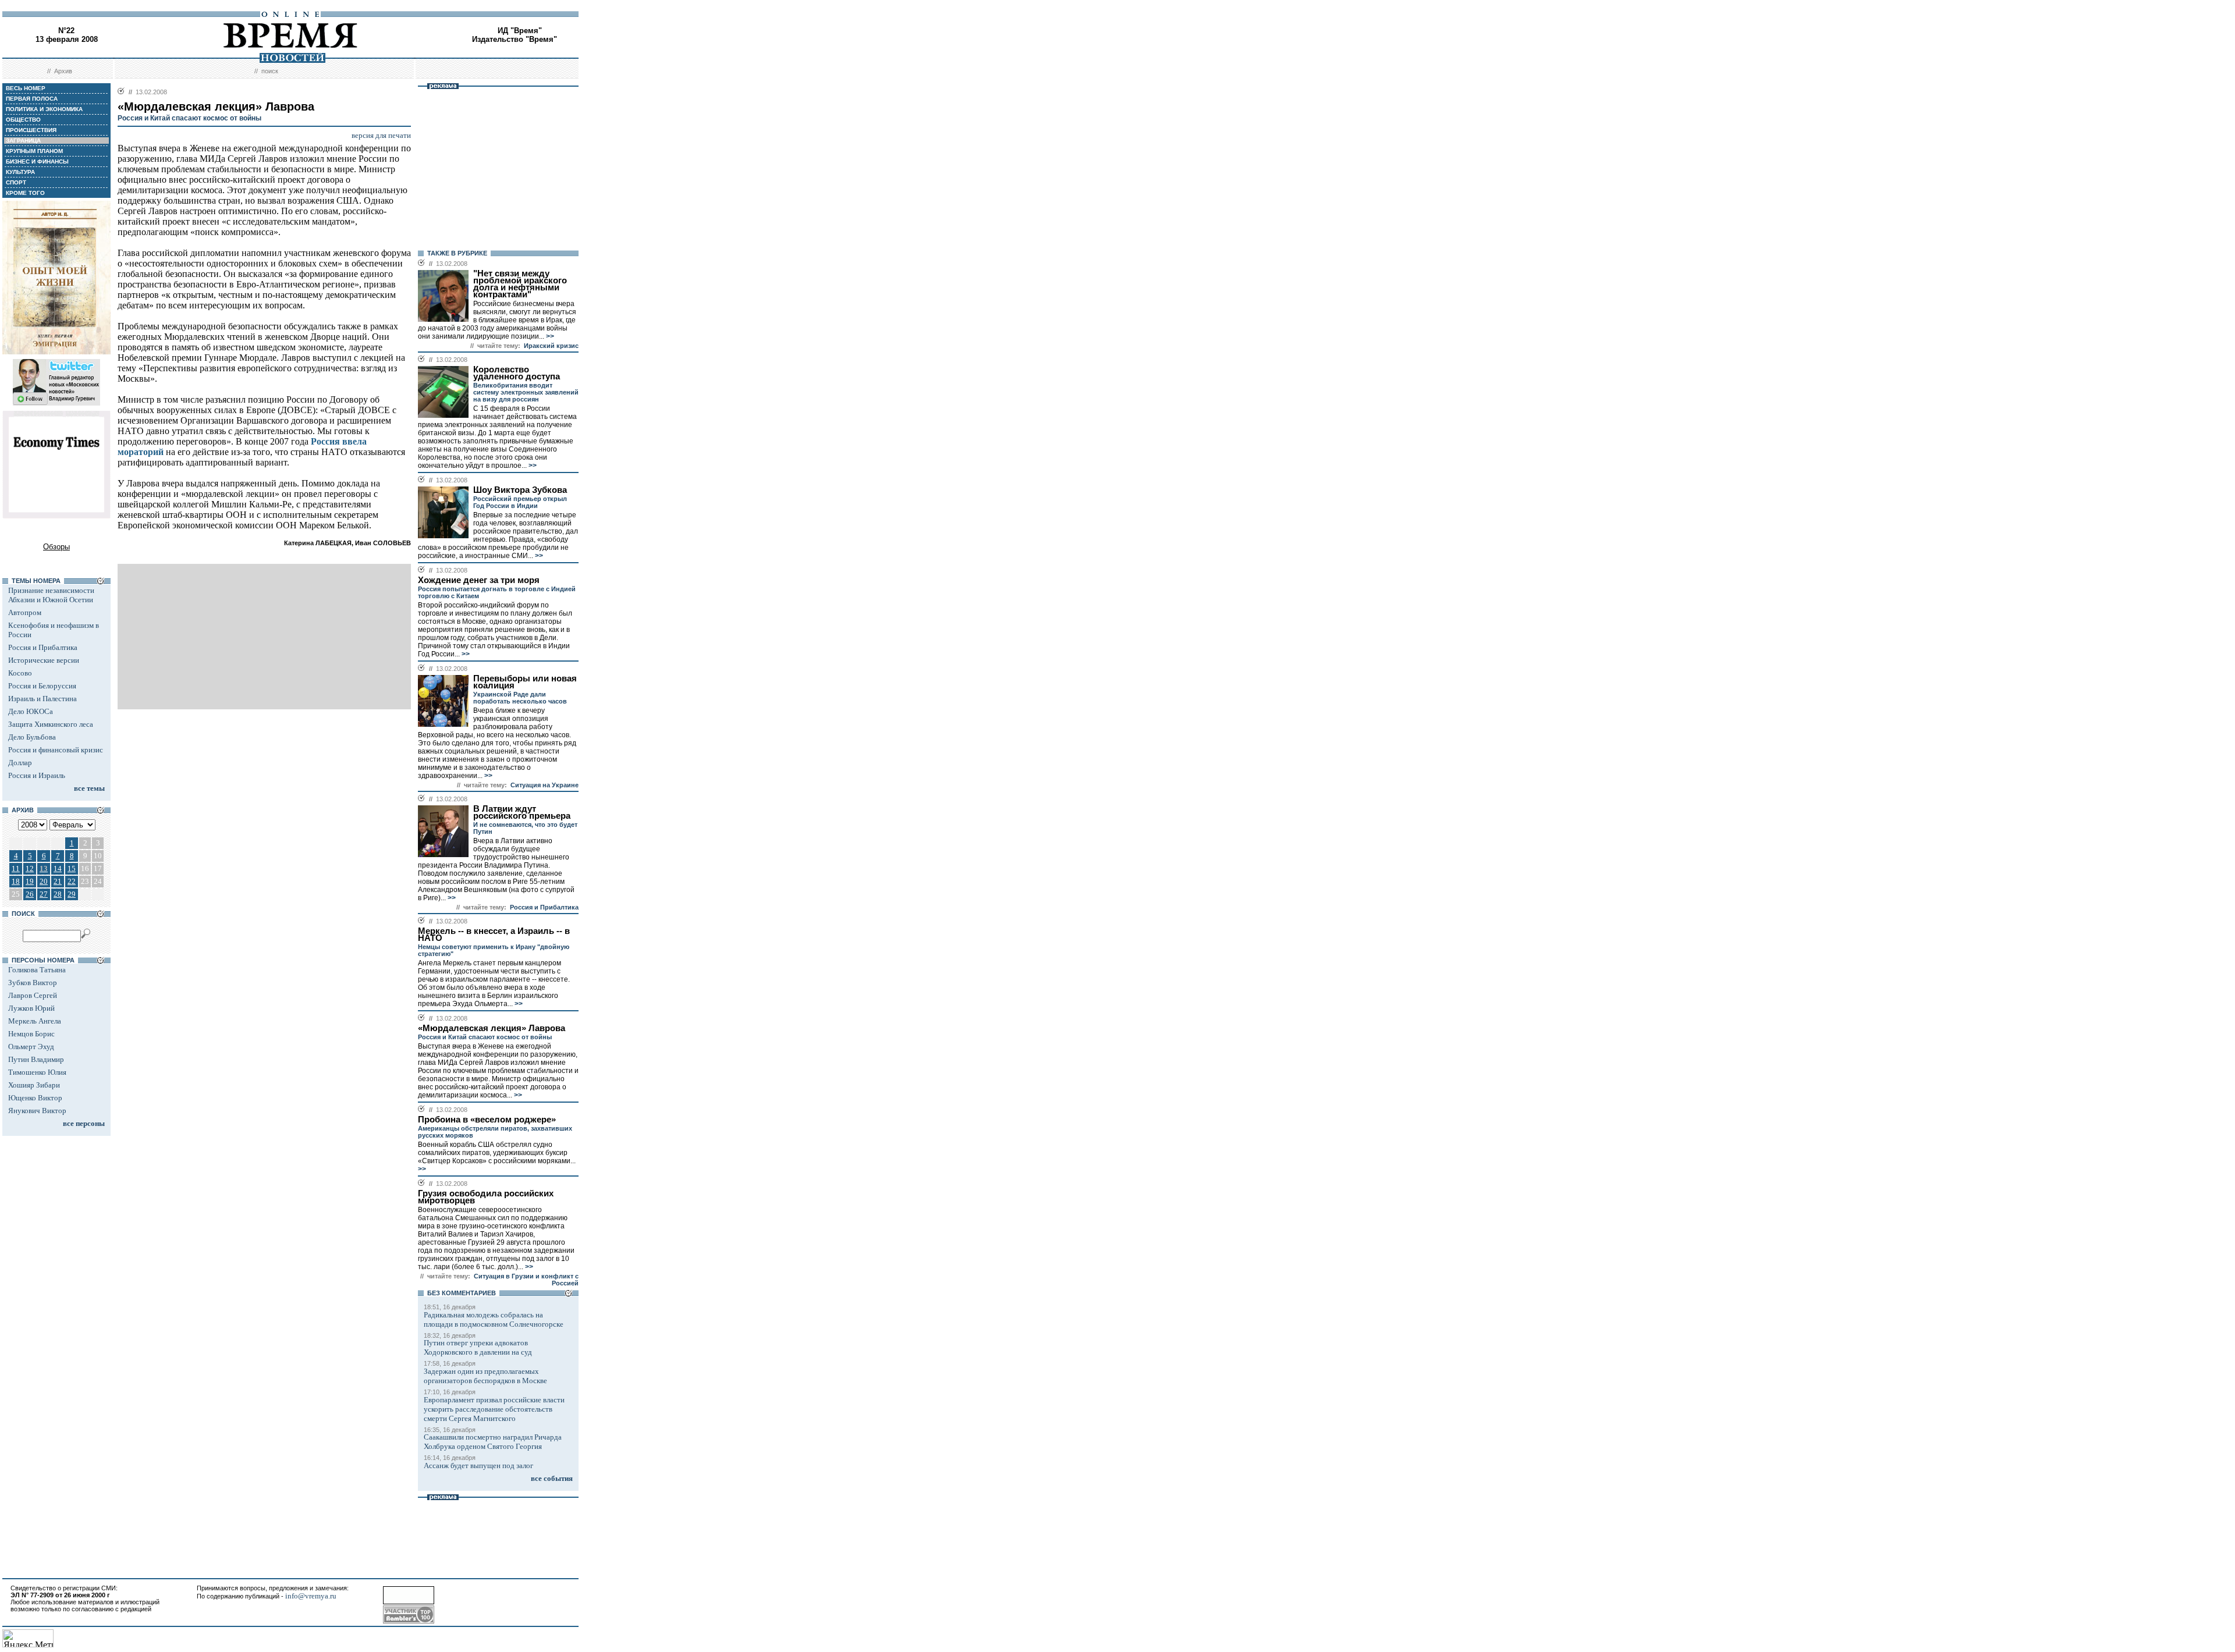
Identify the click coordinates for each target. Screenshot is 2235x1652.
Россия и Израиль (37, 775)
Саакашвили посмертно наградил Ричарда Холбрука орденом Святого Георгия (493, 1442)
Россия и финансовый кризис (56, 750)
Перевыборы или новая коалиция (525, 682)
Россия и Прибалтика (43, 647)
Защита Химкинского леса (51, 724)
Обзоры (56, 547)
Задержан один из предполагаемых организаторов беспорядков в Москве (485, 1376)
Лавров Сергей (33, 995)
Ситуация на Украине (544, 785)
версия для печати (381, 135)
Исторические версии (44, 660)
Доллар (20, 763)
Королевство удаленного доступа (517, 373)
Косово (20, 673)
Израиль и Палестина (42, 699)
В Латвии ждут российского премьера (522, 812)
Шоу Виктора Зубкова (520, 490)
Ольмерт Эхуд (31, 1047)
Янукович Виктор (37, 1111)
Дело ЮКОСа (31, 711)
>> (549, 336)
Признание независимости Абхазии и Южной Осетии (51, 595)
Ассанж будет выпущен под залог (478, 1466)
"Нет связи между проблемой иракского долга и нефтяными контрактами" (520, 284)
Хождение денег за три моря (479, 580)
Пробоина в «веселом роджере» (487, 1120)
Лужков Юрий (31, 1008)
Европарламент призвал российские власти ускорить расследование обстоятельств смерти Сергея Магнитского (494, 1409)
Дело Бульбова (32, 737)
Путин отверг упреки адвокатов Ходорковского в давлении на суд (478, 1347)
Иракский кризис (551, 346)
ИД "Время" (520, 31)
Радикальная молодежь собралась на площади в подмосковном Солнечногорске (494, 1319)
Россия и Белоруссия (42, 686)
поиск (270, 71)
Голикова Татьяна (37, 970)
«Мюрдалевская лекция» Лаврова (492, 1028)
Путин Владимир (36, 1059)
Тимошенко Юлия (37, 1072)
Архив (63, 71)
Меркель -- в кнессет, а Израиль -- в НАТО (494, 935)
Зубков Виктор (33, 983)
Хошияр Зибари (34, 1085)
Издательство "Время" (515, 39)
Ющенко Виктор (35, 1098)
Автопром (25, 612)
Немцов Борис (31, 1034)
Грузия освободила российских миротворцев (486, 1197)
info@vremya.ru (311, 1596)
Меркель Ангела (35, 1021)
